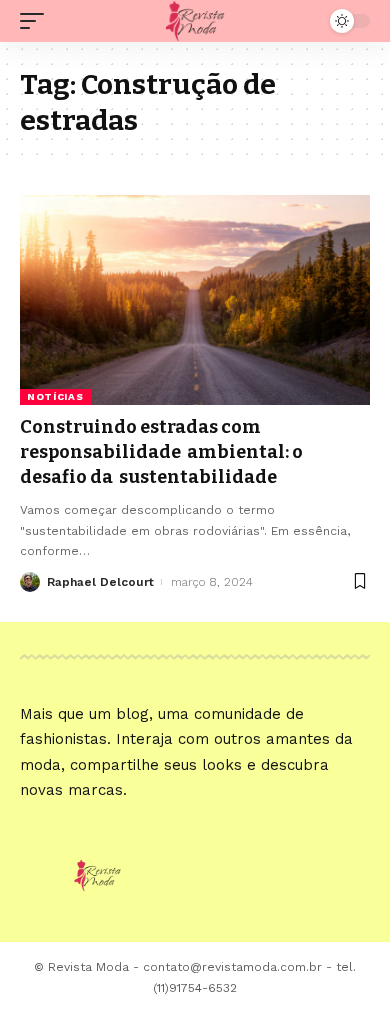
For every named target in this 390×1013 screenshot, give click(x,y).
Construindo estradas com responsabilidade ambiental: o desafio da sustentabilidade (161, 452)
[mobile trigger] (37, 21)
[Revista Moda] (195, 21)
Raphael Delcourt (100, 582)
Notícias (55, 396)
